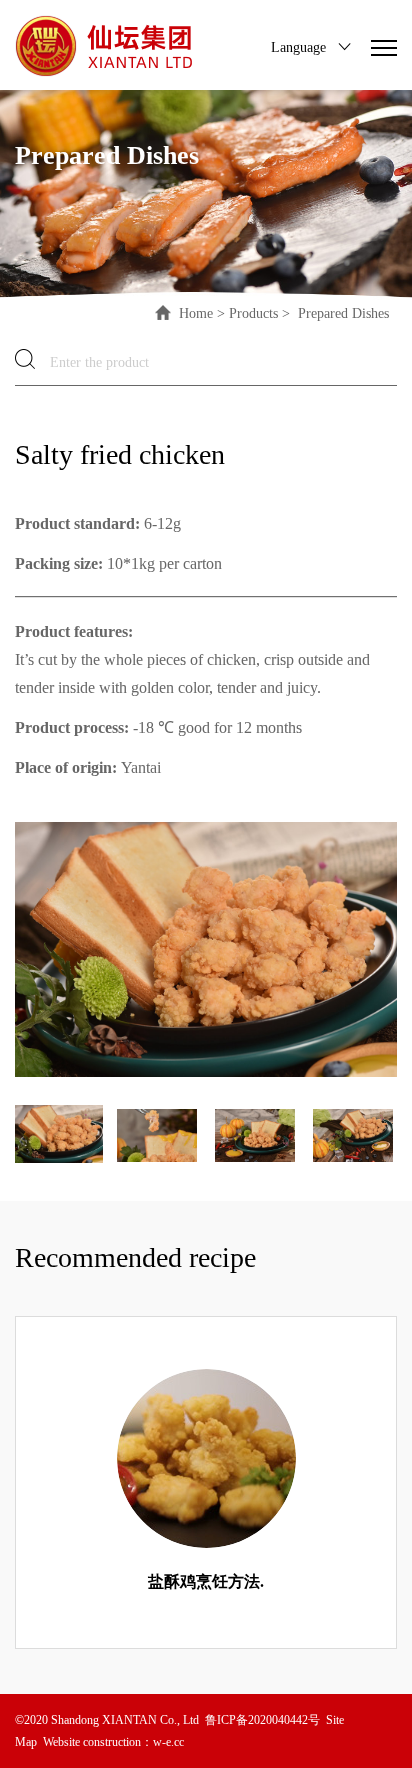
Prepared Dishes (341, 312)
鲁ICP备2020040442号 (262, 1719)
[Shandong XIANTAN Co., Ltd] (106, 46)
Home (196, 312)
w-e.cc (168, 1741)
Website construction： (98, 1741)
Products (253, 312)
